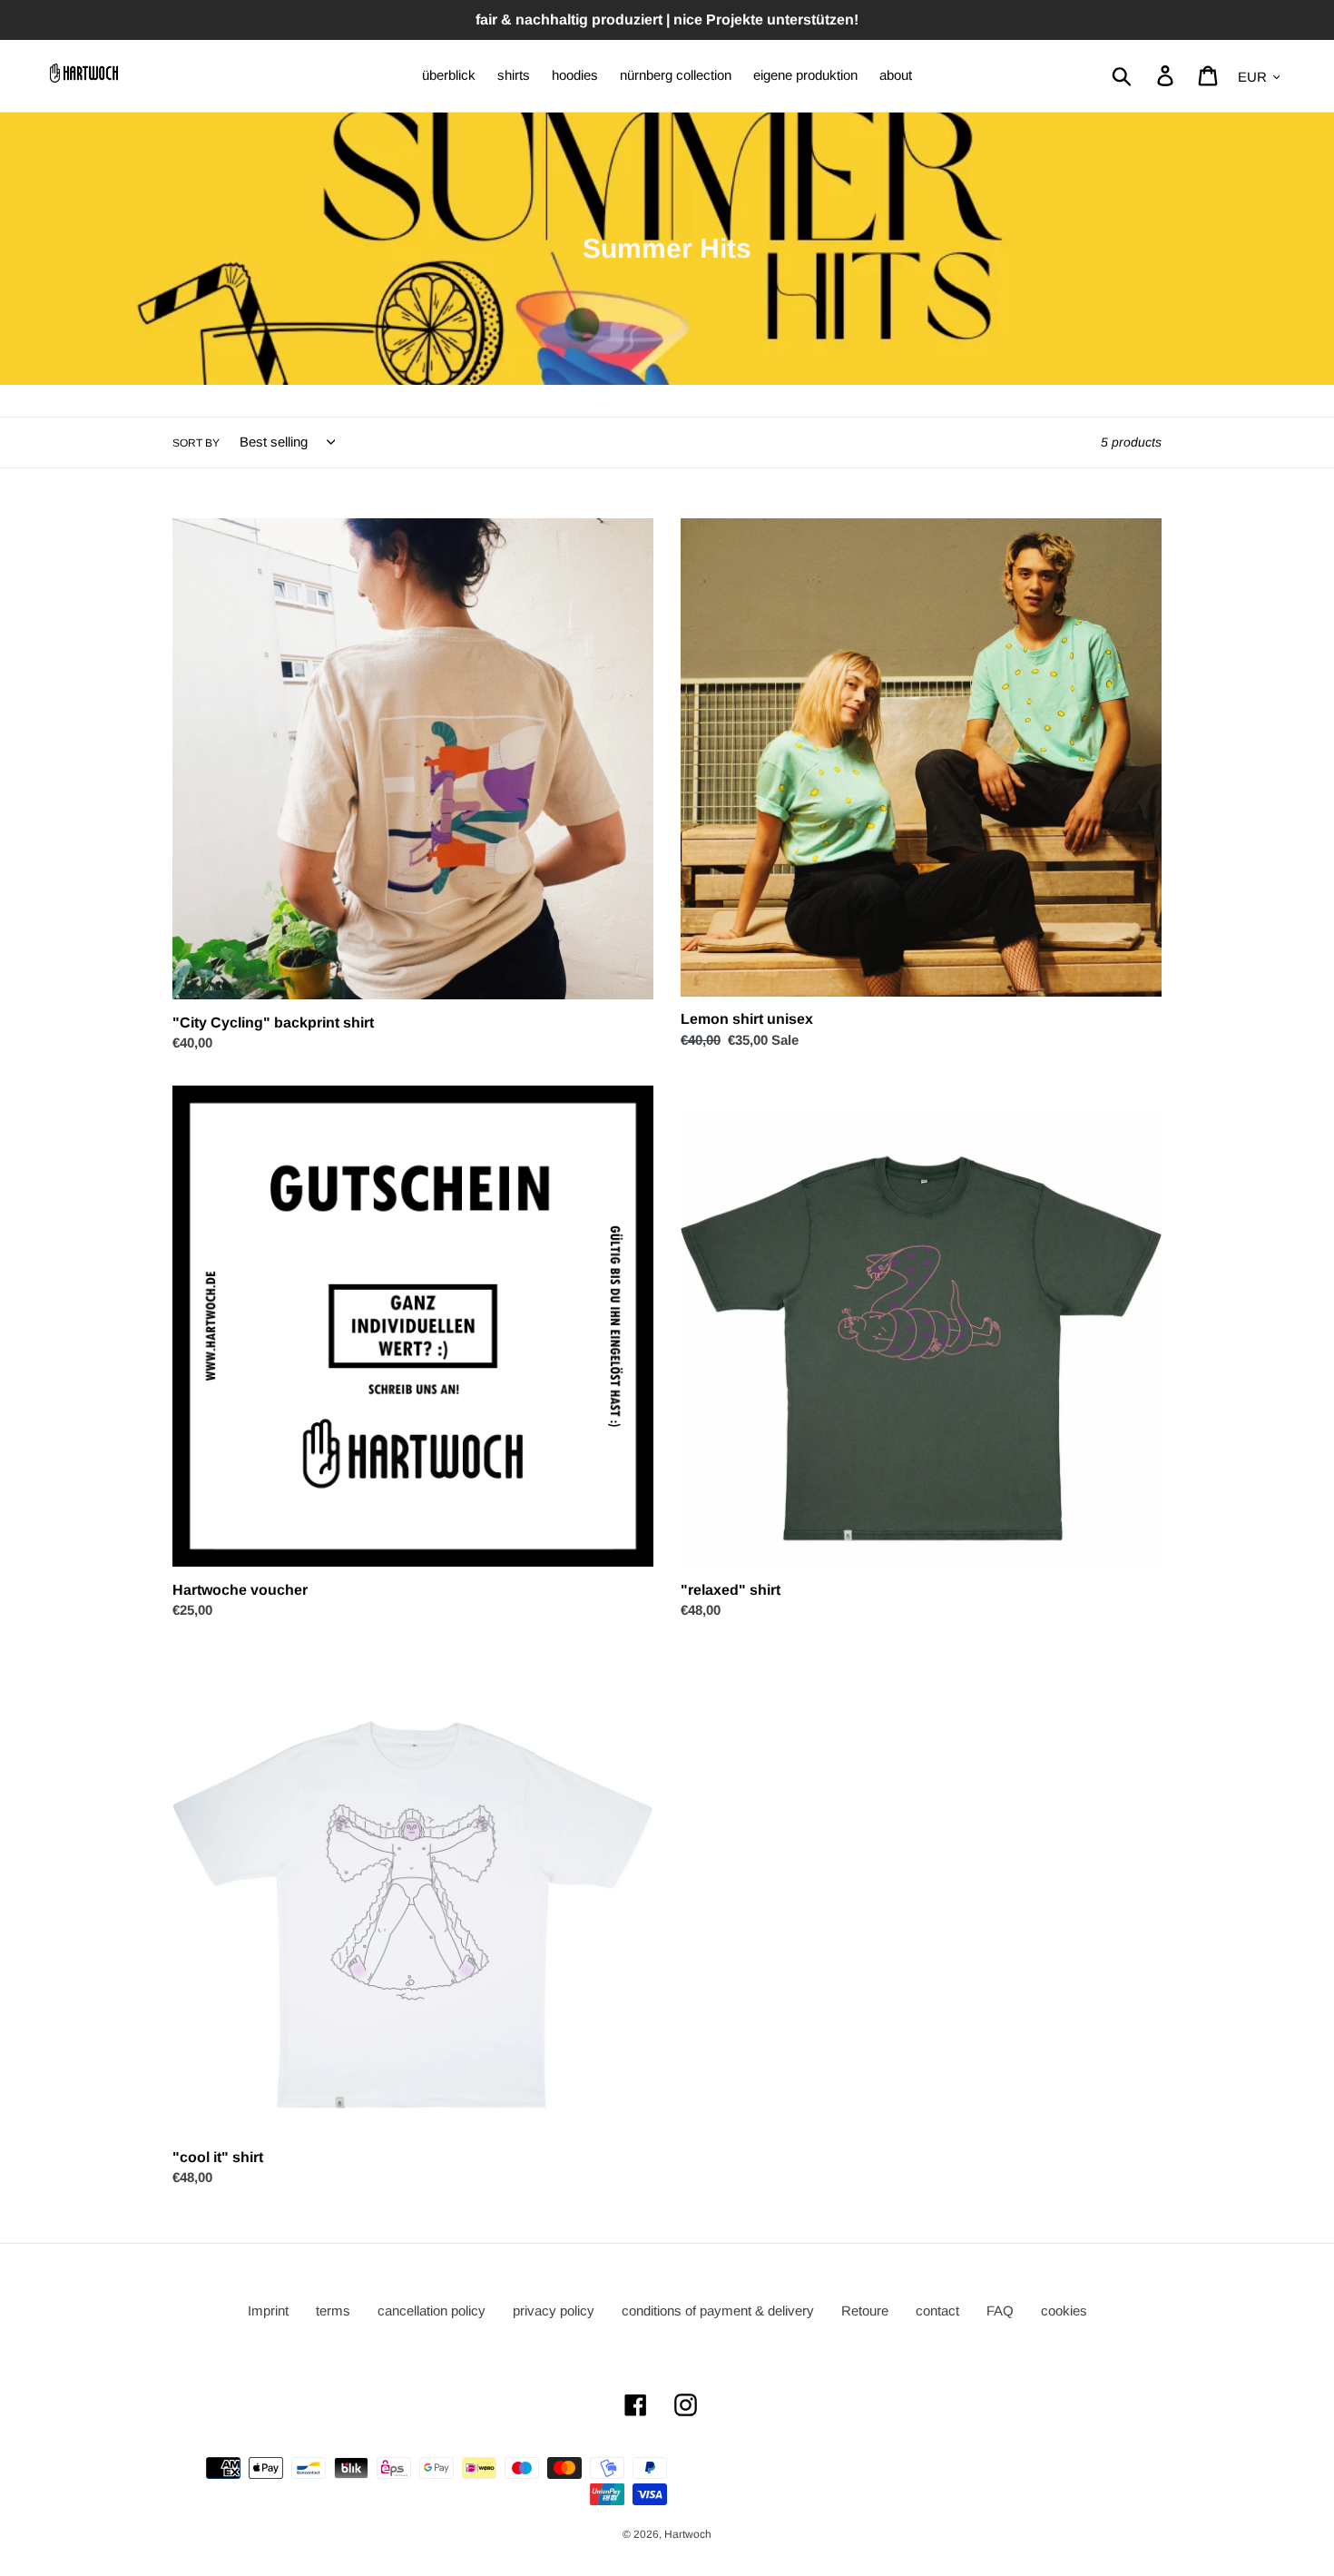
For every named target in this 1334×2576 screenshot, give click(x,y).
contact (937, 2311)
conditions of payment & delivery (718, 2311)
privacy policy (554, 2311)
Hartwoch (688, 2534)
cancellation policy (432, 2311)
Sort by (196, 443)
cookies (1064, 2311)
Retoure (865, 2311)
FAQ (1000, 2311)
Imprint (268, 2311)
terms (333, 2311)
